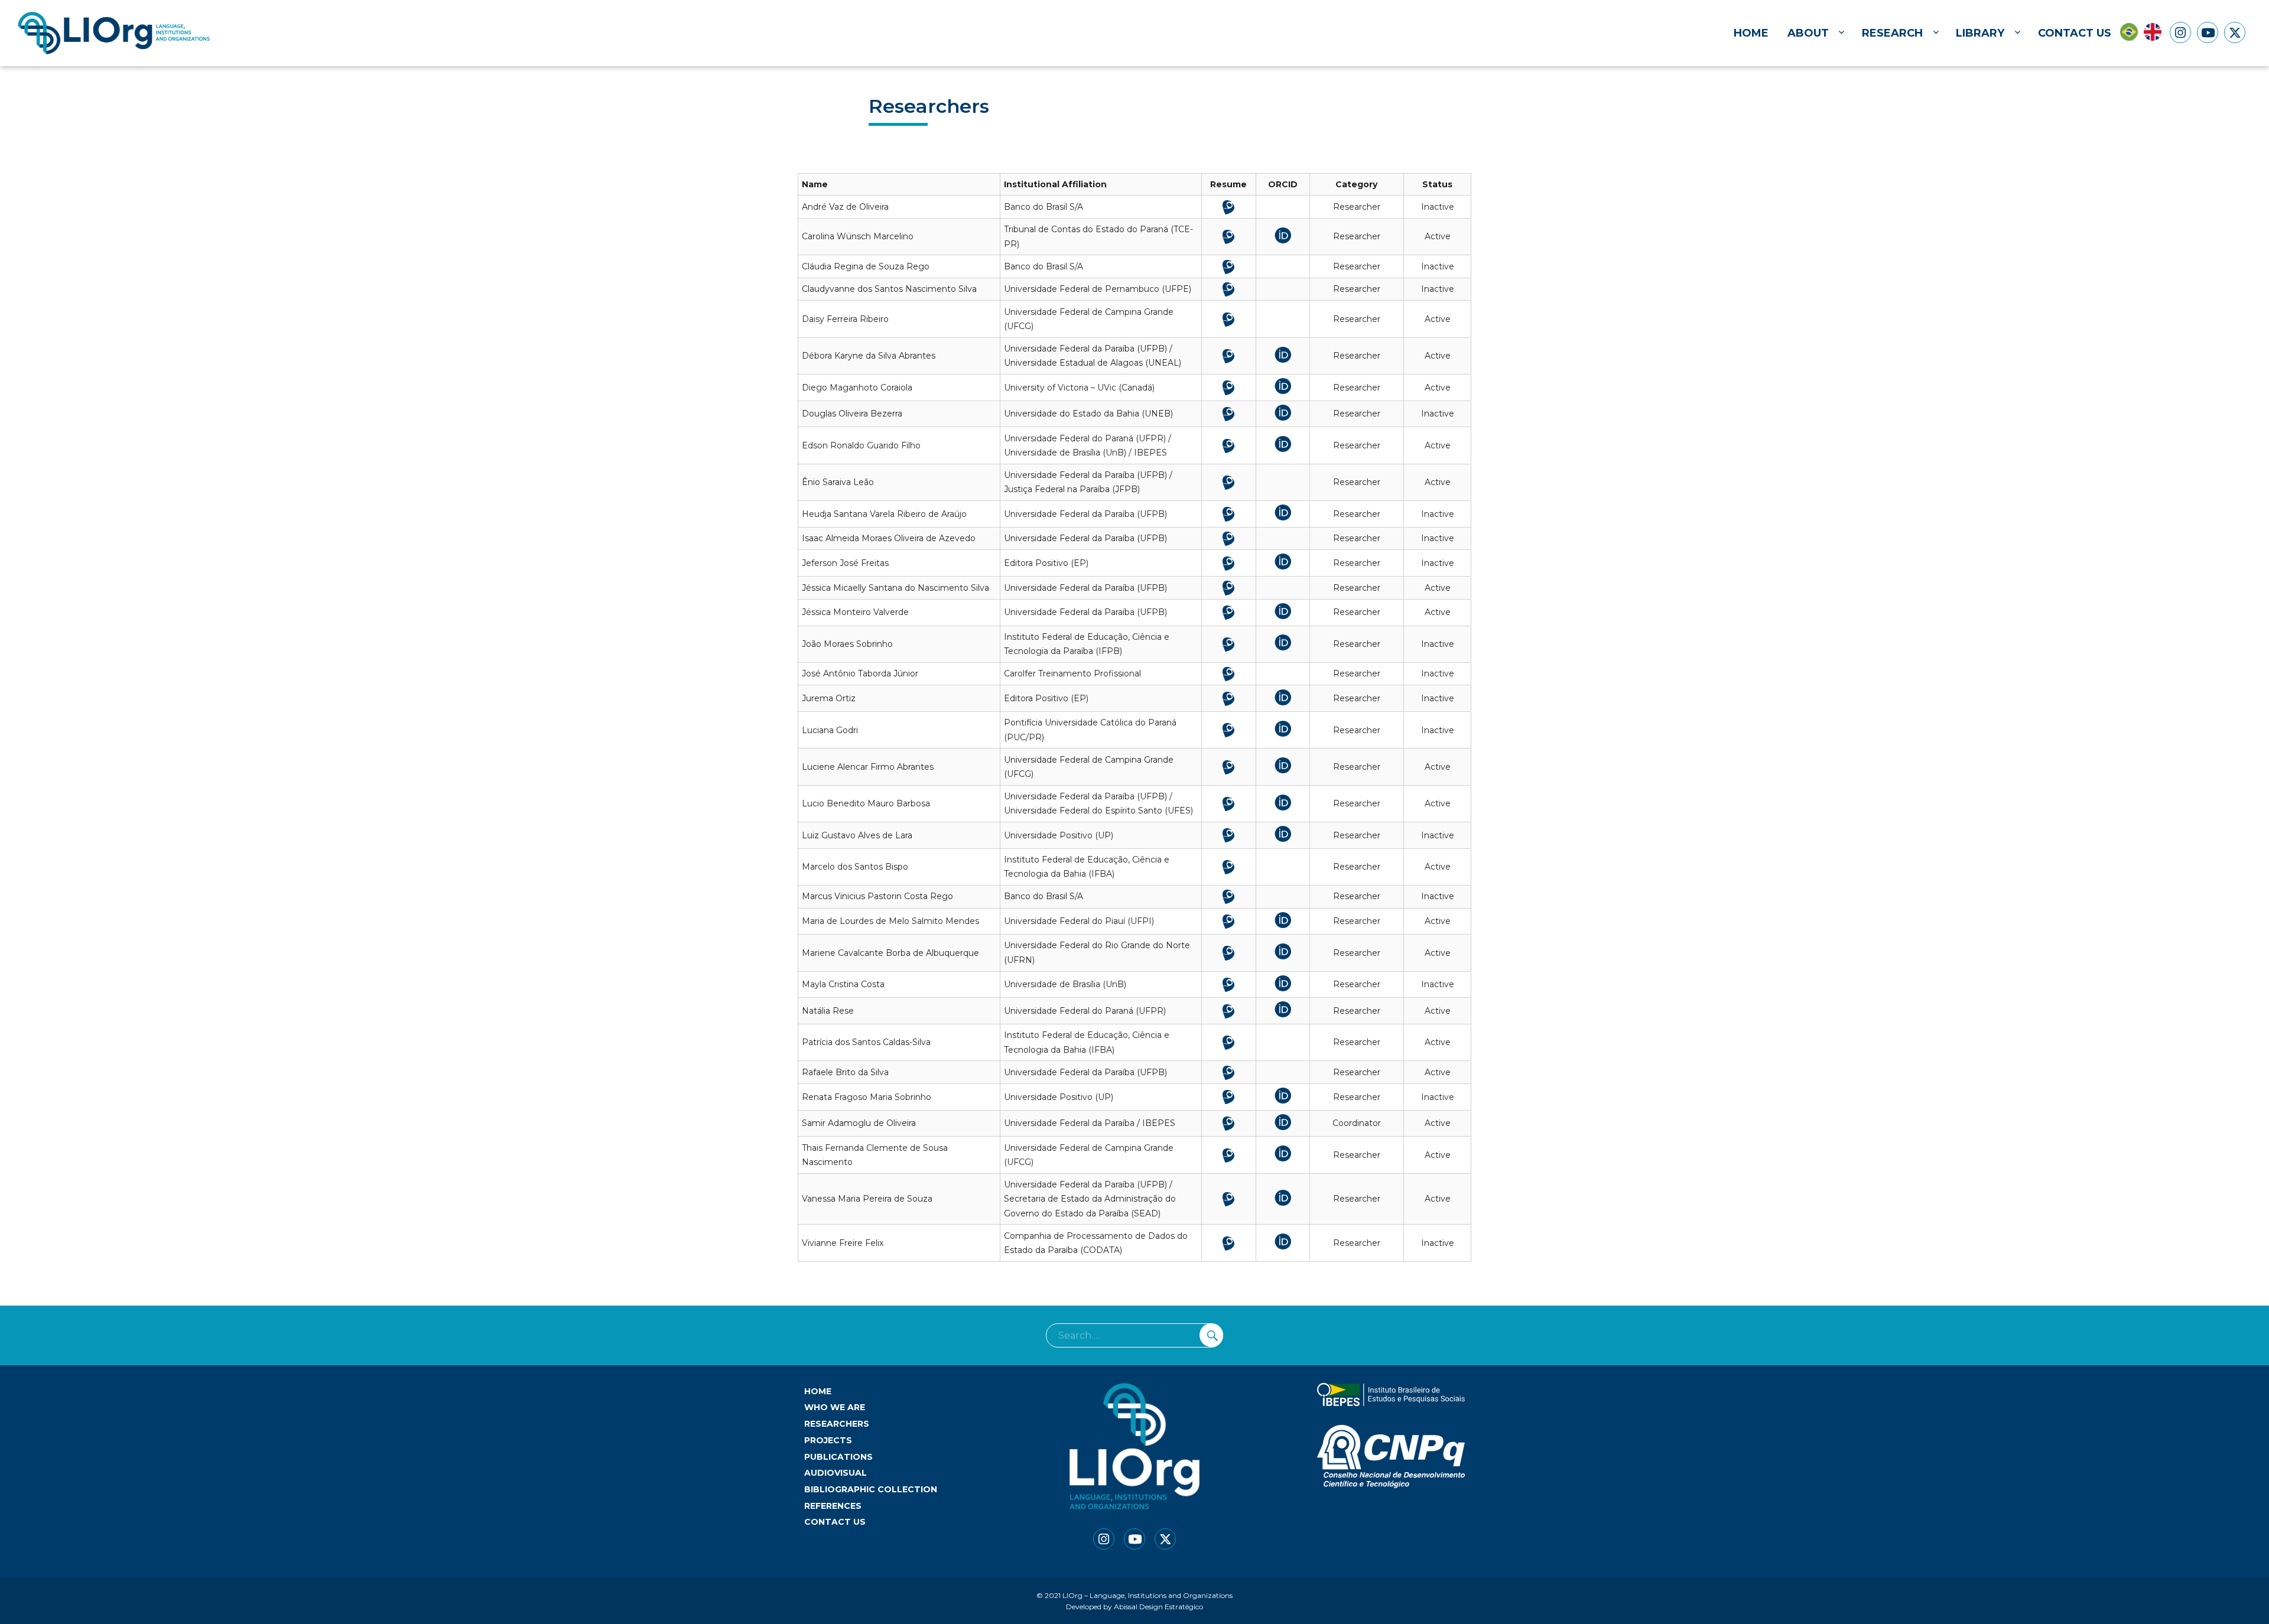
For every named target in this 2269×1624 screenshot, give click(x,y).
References (833, 1506)
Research (1892, 33)
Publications (838, 1457)
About (1808, 33)
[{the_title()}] (2180, 32)
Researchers (837, 1424)
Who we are (835, 1407)
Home (1751, 33)
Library (1980, 33)
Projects (828, 1440)
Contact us (2075, 33)
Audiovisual (836, 1473)
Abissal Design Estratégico (1158, 1607)
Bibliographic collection (871, 1489)
